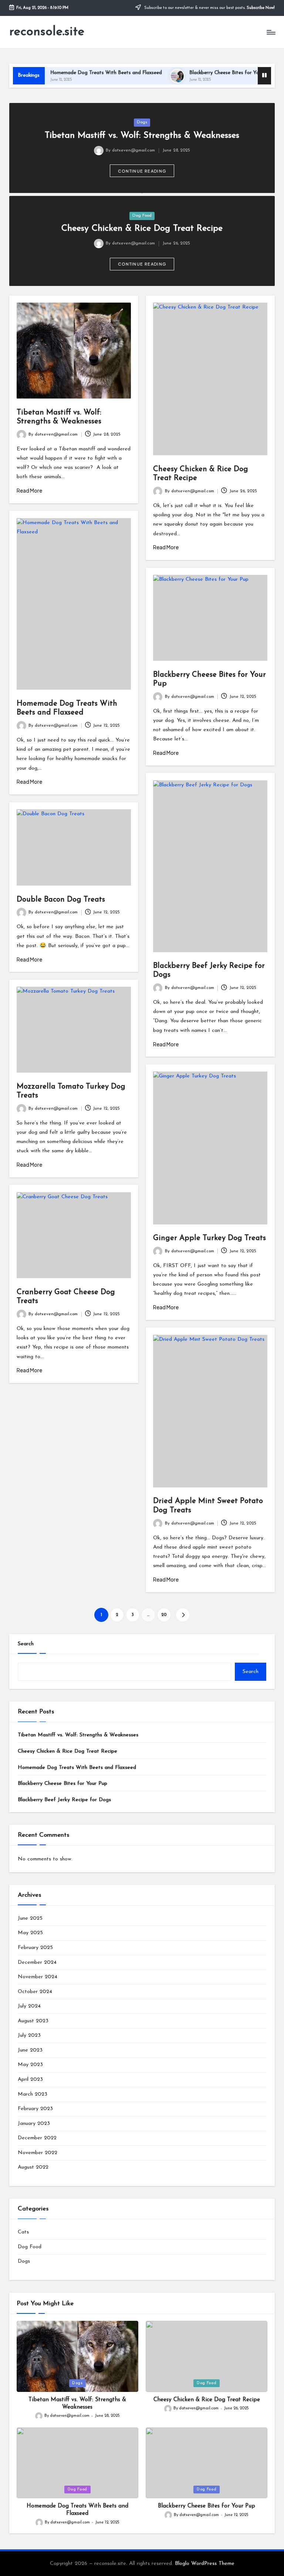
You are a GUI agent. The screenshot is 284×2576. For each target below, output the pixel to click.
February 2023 (35, 2109)
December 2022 (37, 2138)
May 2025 (30, 1933)
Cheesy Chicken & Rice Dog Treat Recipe (142, 229)
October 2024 (35, 1992)
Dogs (142, 122)
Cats (23, 2232)
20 (164, 1615)
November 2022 (38, 2153)
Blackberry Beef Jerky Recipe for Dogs (64, 1800)
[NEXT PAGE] (182, 1615)
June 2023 (30, 2050)
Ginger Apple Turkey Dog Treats (209, 1238)
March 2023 (33, 2094)
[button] (142, 171)
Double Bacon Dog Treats (61, 900)
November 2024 (38, 1977)
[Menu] (271, 32)
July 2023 (29, 2035)
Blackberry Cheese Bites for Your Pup (202, 73)
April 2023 (30, 2080)
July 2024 (29, 2006)
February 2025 (35, 1948)
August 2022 (33, 2167)
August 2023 (33, 2021)
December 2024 (37, 1962)
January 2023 (34, 2124)
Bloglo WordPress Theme (205, 2564)
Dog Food (142, 216)
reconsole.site (47, 32)
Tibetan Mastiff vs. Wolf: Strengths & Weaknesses (142, 136)
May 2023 (30, 2065)
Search (26, 1644)
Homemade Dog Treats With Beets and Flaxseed (76, 73)
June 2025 (30, 1918)
